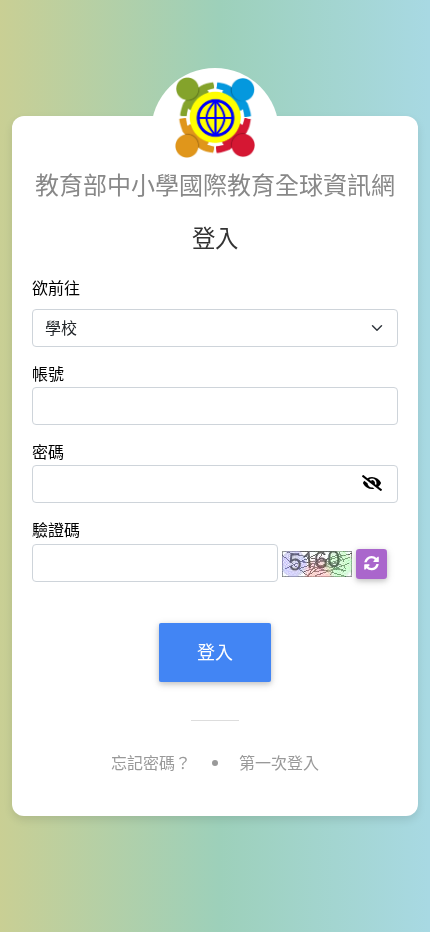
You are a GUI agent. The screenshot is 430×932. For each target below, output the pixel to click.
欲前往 (56, 288)
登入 (215, 652)
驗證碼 (56, 530)
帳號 (48, 374)
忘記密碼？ (151, 763)
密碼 (48, 452)
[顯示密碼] (372, 484)
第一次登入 (279, 763)
